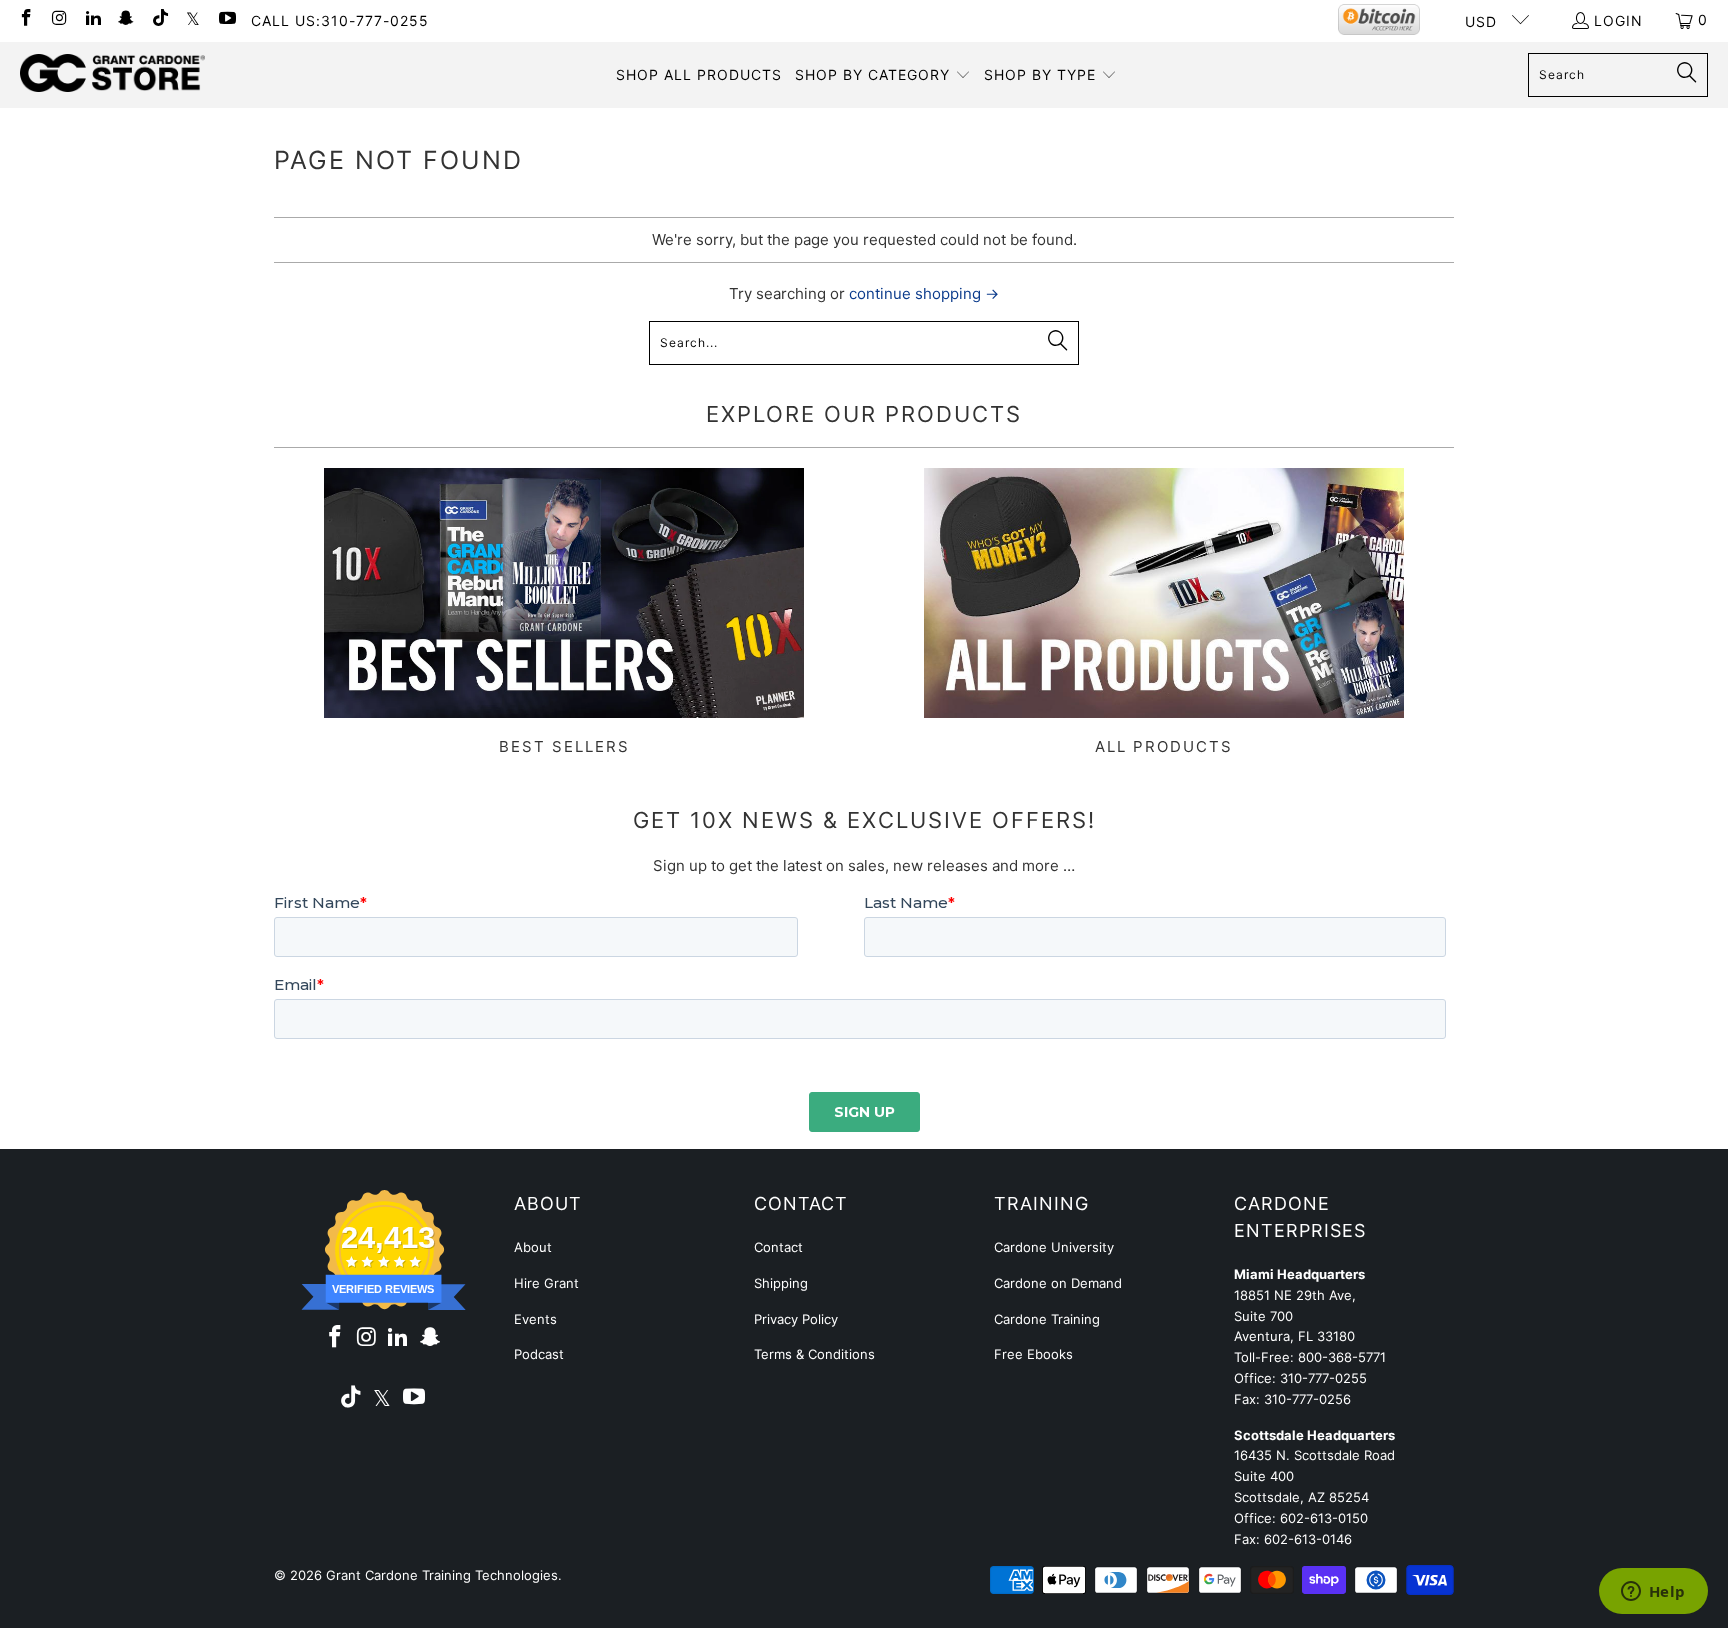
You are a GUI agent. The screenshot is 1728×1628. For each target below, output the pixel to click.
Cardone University (1054, 1247)
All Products (1164, 612)
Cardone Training (1047, 1319)
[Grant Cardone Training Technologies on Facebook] (25, 19)
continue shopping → (924, 293)
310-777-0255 (1323, 1378)
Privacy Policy (796, 1319)
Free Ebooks (1033, 1354)
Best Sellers (564, 612)
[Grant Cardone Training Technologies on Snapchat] (126, 19)
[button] (883, 75)
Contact (778, 1247)
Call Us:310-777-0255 (340, 20)
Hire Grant (546, 1283)
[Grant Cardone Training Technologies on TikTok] (159, 19)
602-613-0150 (1324, 1518)
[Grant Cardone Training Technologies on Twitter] (193, 19)
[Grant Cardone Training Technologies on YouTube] (226, 19)
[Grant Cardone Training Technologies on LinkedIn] (92, 19)
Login (1618, 20)
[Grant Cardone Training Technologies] (112, 74)
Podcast (539, 1354)
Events (535, 1319)
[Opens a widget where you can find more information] (1653, 1593)
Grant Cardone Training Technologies (442, 1575)
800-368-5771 (1342, 1357)
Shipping (781, 1283)
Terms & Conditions (814, 1354)
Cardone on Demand (1058, 1283)
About (533, 1247)
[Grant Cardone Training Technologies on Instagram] (59, 19)
